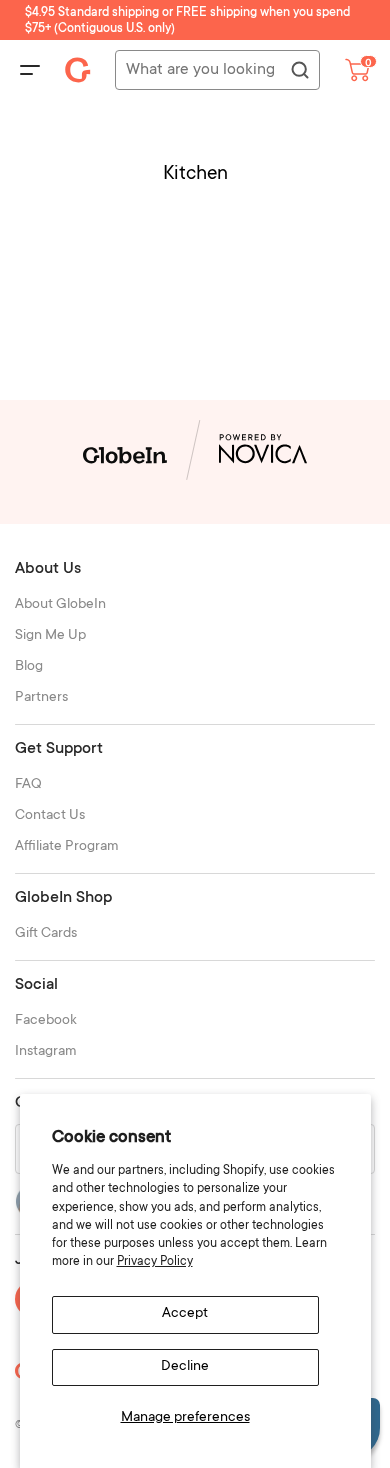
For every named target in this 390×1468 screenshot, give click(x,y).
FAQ (28, 785)
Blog (29, 667)
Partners (41, 698)
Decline (185, 1367)
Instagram (46, 1052)
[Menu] (30, 70)
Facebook (46, 1021)
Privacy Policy (155, 1262)
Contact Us (50, 816)
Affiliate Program (67, 847)
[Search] (299, 71)
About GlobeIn (60, 605)
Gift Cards (46, 934)
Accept (185, 1314)
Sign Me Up (50, 636)
